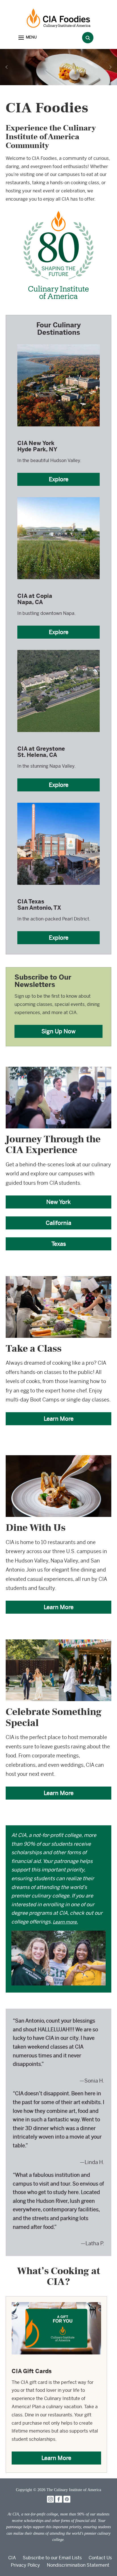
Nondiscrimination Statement (78, 2565)
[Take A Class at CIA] (58, 1280)
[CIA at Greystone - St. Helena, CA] (58, 650)
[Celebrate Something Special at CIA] (58, 1643)
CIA (12, 2558)
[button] (28, 38)
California (58, 1223)
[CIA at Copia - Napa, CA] (58, 497)
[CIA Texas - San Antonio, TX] (58, 802)
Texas (59, 1244)
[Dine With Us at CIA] (58, 1459)
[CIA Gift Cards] (56, 2306)
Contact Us (100, 2558)
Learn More (59, 1419)
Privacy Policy (25, 2565)
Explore (59, 479)
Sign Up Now (58, 1031)
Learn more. (65, 1922)
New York (58, 1202)
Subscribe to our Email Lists (52, 2558)
